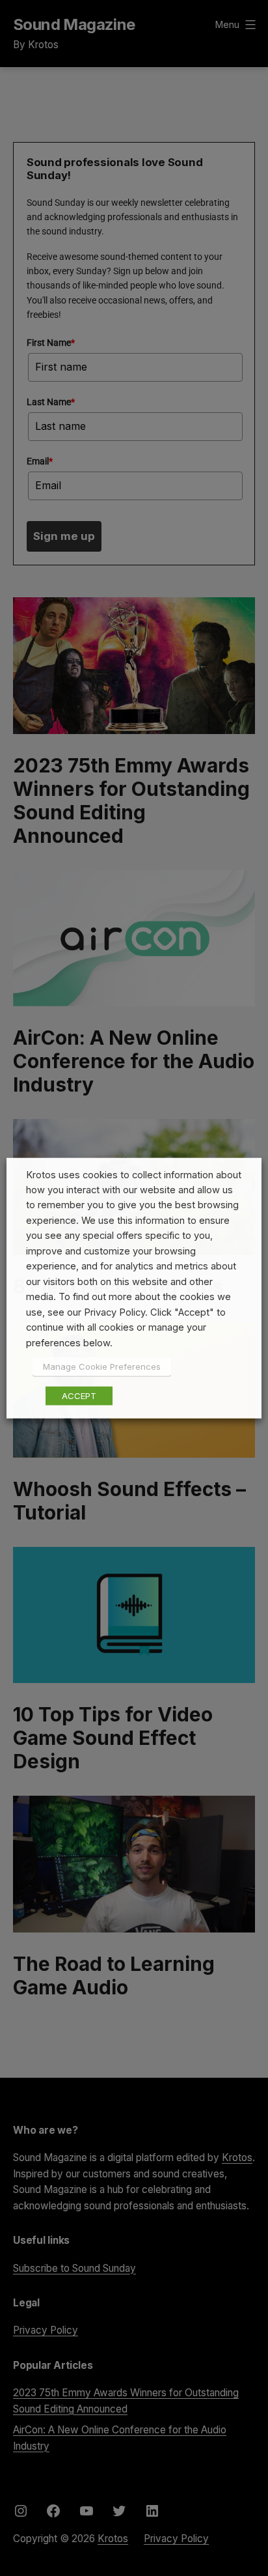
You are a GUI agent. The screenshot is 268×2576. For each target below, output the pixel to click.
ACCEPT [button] (79, 1396)
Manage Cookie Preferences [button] (102, 1366)
